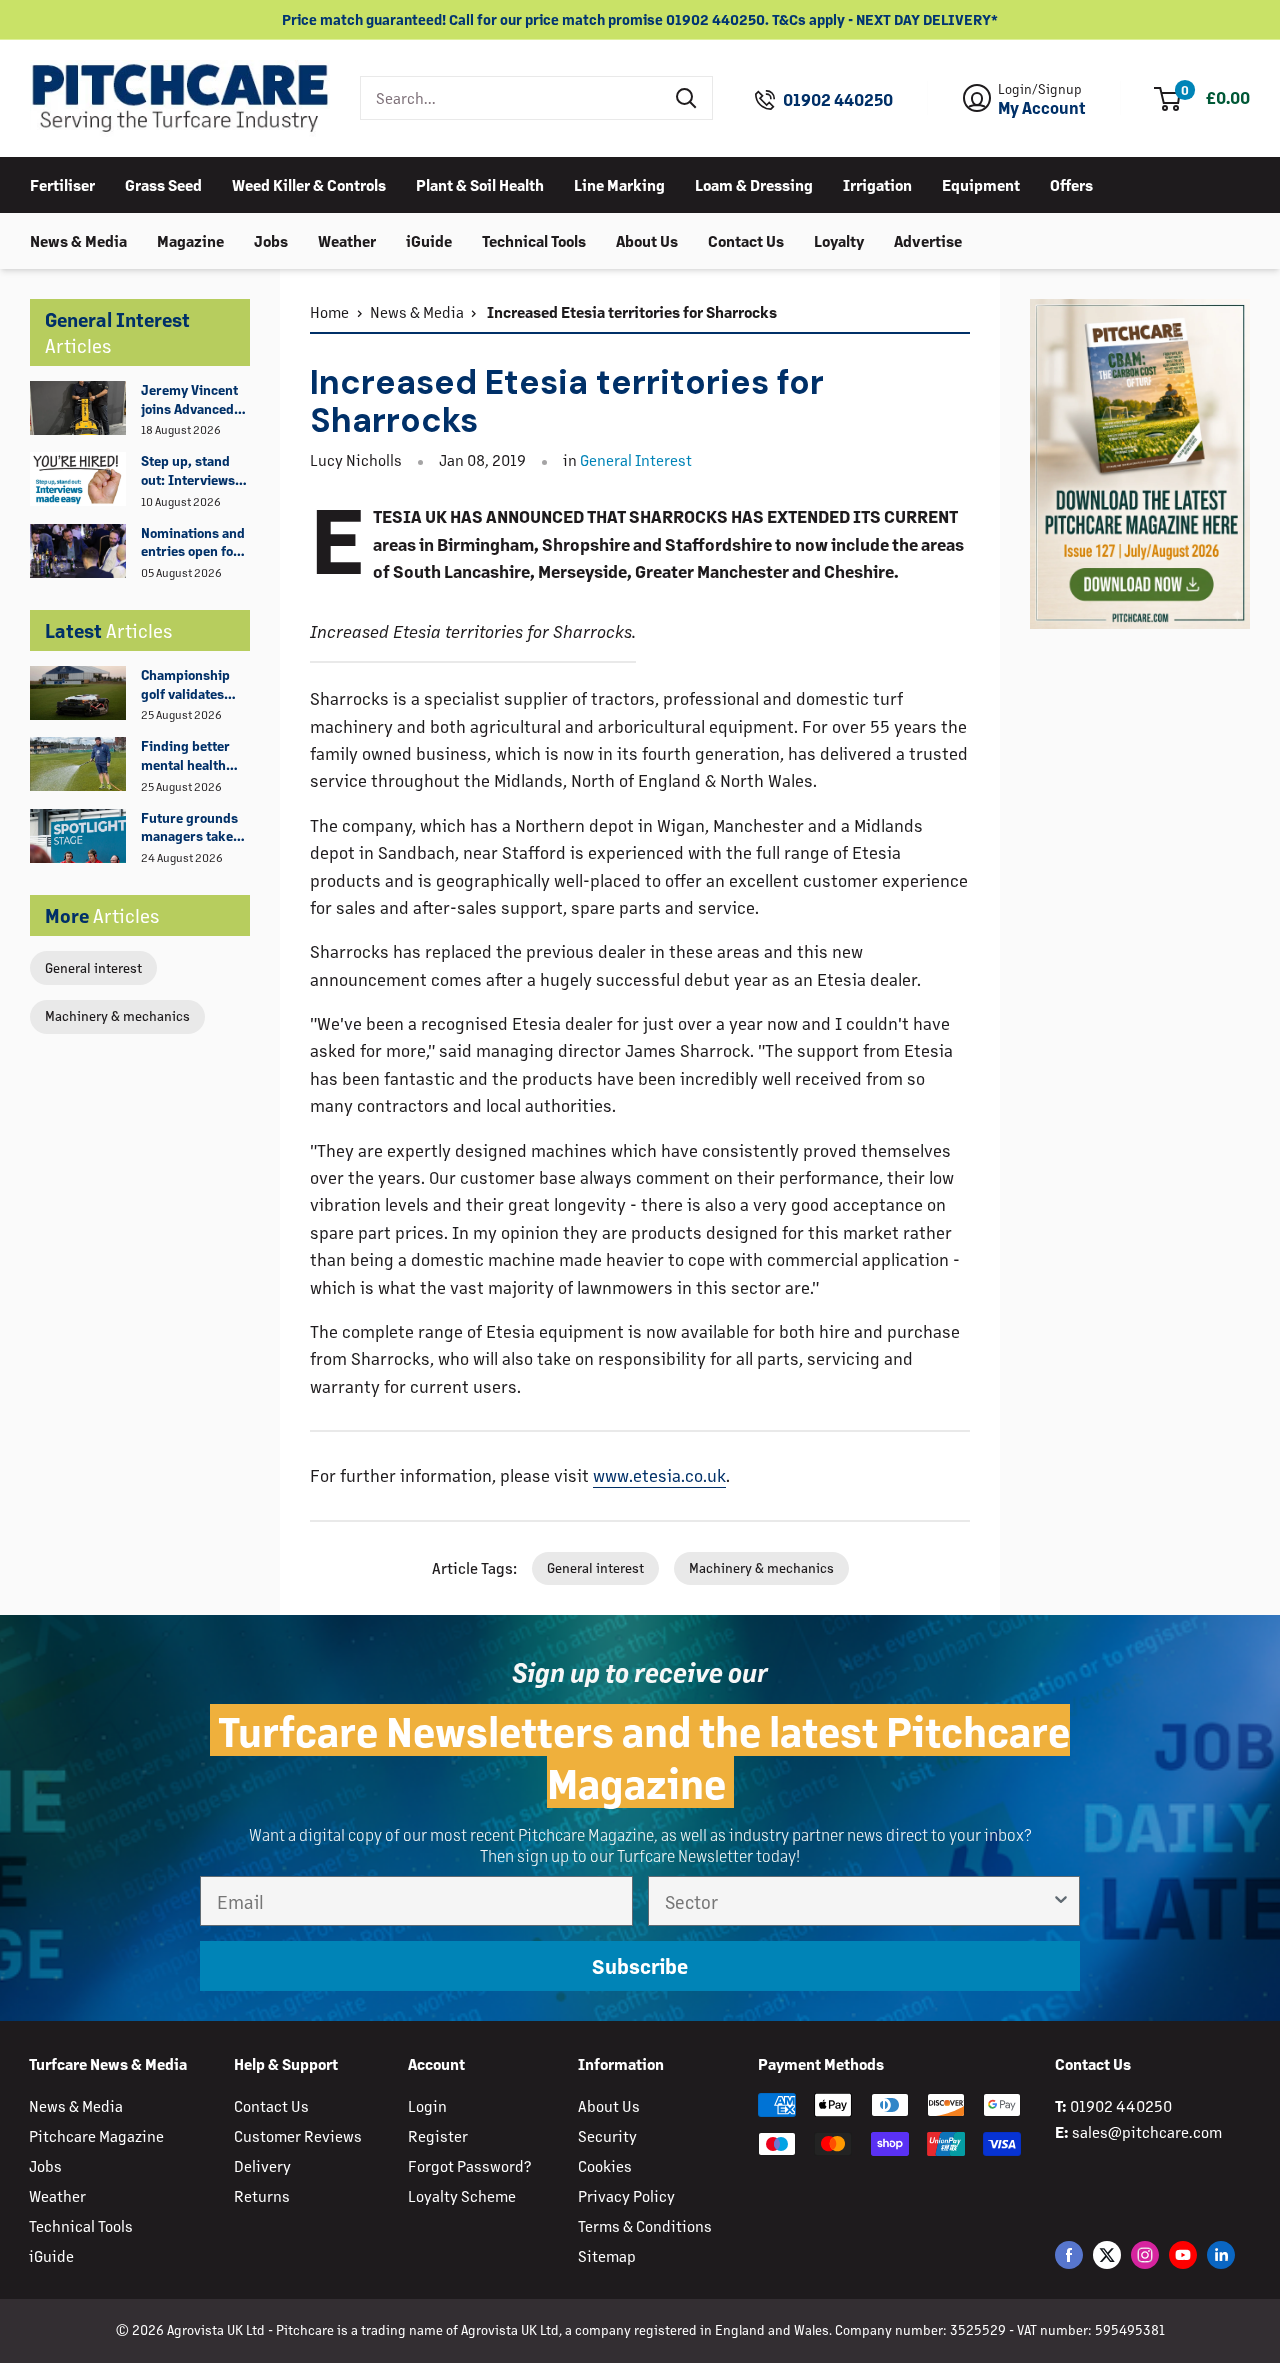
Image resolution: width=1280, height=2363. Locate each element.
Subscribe (640, 1966)
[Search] (687, 98)
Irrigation (877, 183)
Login (427, 2105)
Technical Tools (534, 239)
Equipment (981, 183)
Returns (262, 2195)
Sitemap (607, 2255)
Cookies (605, 2165)
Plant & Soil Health (480, 183)
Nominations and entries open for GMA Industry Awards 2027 (193, 543)
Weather (347, 239)
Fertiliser (62, 183)
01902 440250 (838, 100)
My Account (1042, 108)
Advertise (928, 239)
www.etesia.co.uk (659, 1475)
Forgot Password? (469, 2165)
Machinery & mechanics (117, 1015)
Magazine (190, 239)
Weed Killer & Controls (309, 183)
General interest (93, 967)
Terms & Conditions (645, 2225)
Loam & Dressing (754, 183)
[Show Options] (1061, 1901)
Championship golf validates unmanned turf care (187, 685)
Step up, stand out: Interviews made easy (188, 471)
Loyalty (839, 239)
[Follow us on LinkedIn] (1221, 2254)
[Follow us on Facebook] (1069, 2254)
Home (329, 311)
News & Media (78, 239)
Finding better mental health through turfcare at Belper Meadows (193, 756)
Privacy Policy (626, 2195)
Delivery (262, 2165)
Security (607, 2135)
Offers (1071, 183)
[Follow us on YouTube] (1183, 2254)
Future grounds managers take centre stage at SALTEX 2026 (189, 828)
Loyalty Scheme (462, 2195)
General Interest (636, 459)
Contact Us (746, 239)
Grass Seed (163, 183)
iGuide (429, 239)
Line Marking (619, 183)
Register (438, 2135)
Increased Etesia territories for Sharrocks (630, 311)
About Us (647, 239)
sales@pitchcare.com (1147, 2131)
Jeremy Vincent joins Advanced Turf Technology (189, 400)
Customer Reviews (298, 2135)
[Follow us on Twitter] (1107, 2254)
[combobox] (511, 98)
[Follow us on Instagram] (1145, 2254)
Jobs (271, 239)
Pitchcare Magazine (96, 2135)
